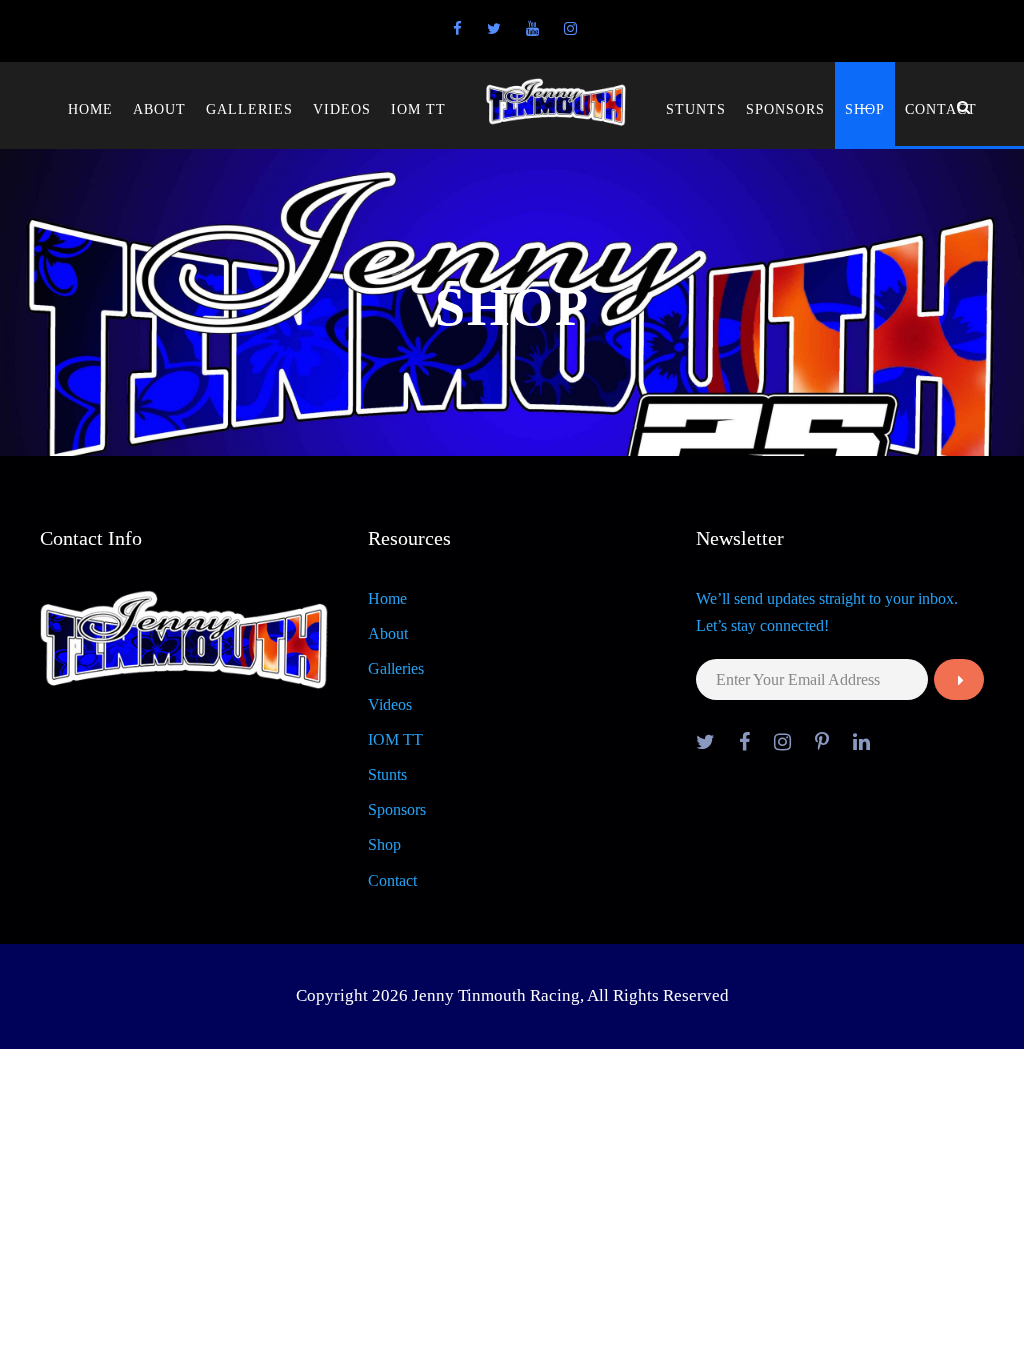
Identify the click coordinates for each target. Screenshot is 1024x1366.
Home (90, 109)
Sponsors (785, 109)
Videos (342, 109)
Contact (941, 109)
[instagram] (570, 29)
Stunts (696, 109)
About (159, 109)
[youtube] (532, 29)
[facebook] (457, 29)
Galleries (249, 109)
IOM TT (418, 109)
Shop (865, 109)
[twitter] (494, 29)
